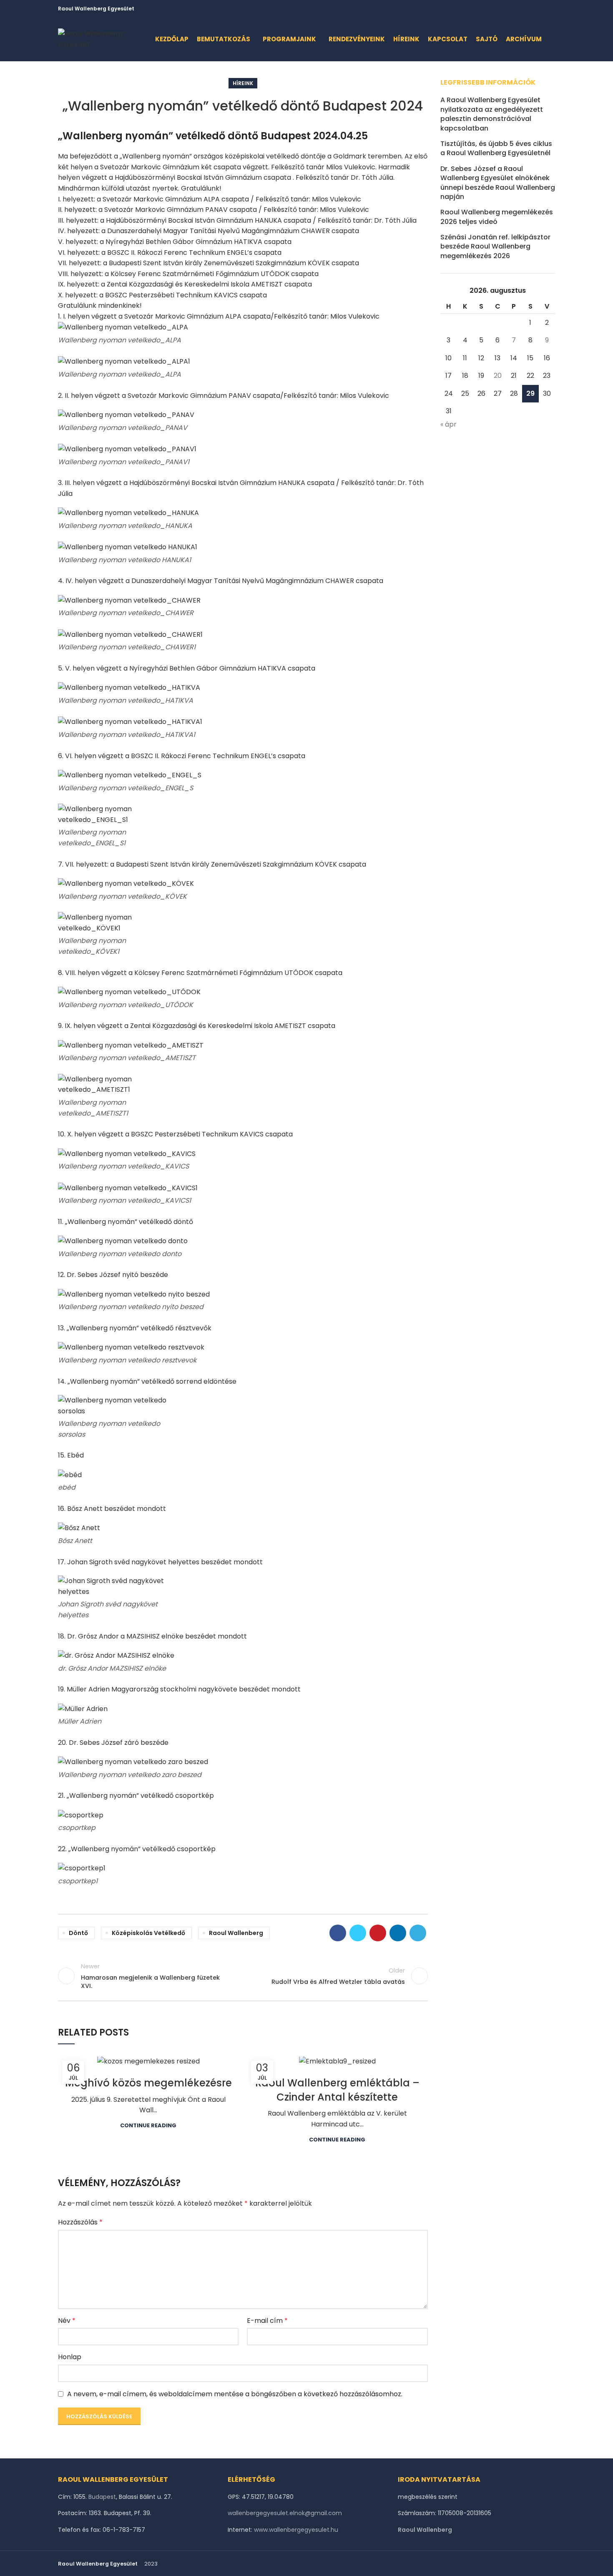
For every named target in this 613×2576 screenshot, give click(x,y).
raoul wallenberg (236, 1933)
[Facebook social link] (512, 9)
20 (498, 376)
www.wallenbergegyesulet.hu (296, 2530)
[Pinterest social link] (531, 9)
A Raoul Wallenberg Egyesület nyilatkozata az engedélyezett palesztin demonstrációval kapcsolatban (492, 114)
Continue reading (148, 2125)
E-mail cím (267, 2321)
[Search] (553, 39)
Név (67, 2321)
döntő (78, 1933)
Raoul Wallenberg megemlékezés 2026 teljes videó (497, 217)
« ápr (448, 424)
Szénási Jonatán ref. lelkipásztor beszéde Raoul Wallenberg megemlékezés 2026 (495, 247)
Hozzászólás (80, 2222)
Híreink (243, 83)
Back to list (243, 1976)
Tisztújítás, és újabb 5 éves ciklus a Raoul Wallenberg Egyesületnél (496, 148)
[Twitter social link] (521, 9)
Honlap (70, 2357)
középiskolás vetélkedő (148, 1933)
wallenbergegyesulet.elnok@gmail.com (285, 2513)
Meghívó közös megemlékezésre (148, 2083)
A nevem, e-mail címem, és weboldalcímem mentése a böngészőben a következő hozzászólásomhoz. (235, 2394)
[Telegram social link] (550, 9)
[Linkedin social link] (541, 9)
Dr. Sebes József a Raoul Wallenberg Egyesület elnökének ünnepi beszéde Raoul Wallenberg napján (498, 183)
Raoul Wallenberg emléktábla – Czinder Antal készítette (337, 2090)
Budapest (102, 2497)
